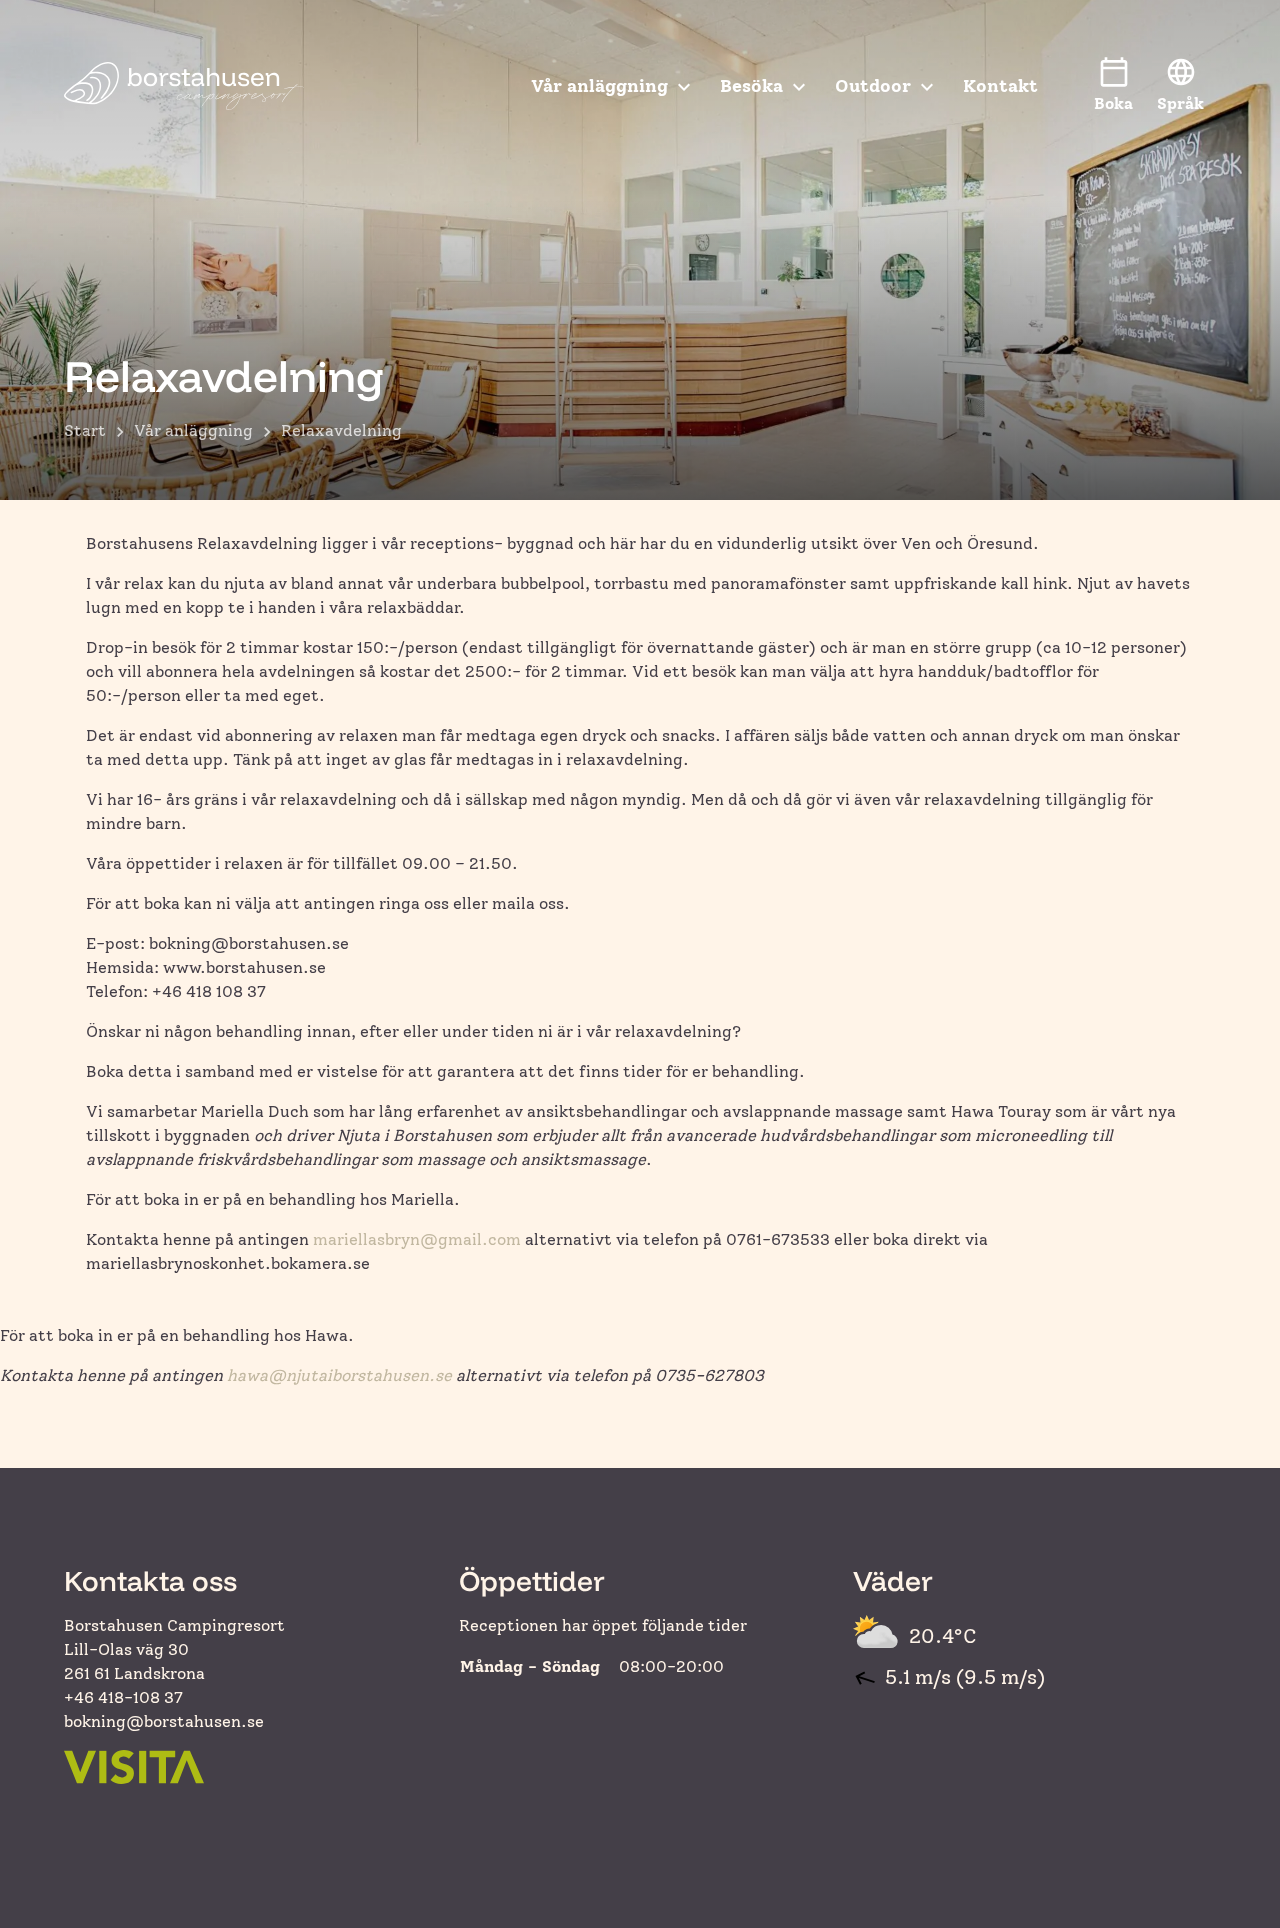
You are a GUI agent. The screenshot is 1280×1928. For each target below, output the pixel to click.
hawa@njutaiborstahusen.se (339, 1375)
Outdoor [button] (873, 86)
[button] (1180, 86)
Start (85, 430)
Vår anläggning (193, 430)
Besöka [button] (751, 86)
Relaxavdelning (341, 430)
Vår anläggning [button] (599, 86)
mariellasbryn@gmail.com (417, 1239)
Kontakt (1000, 86)
